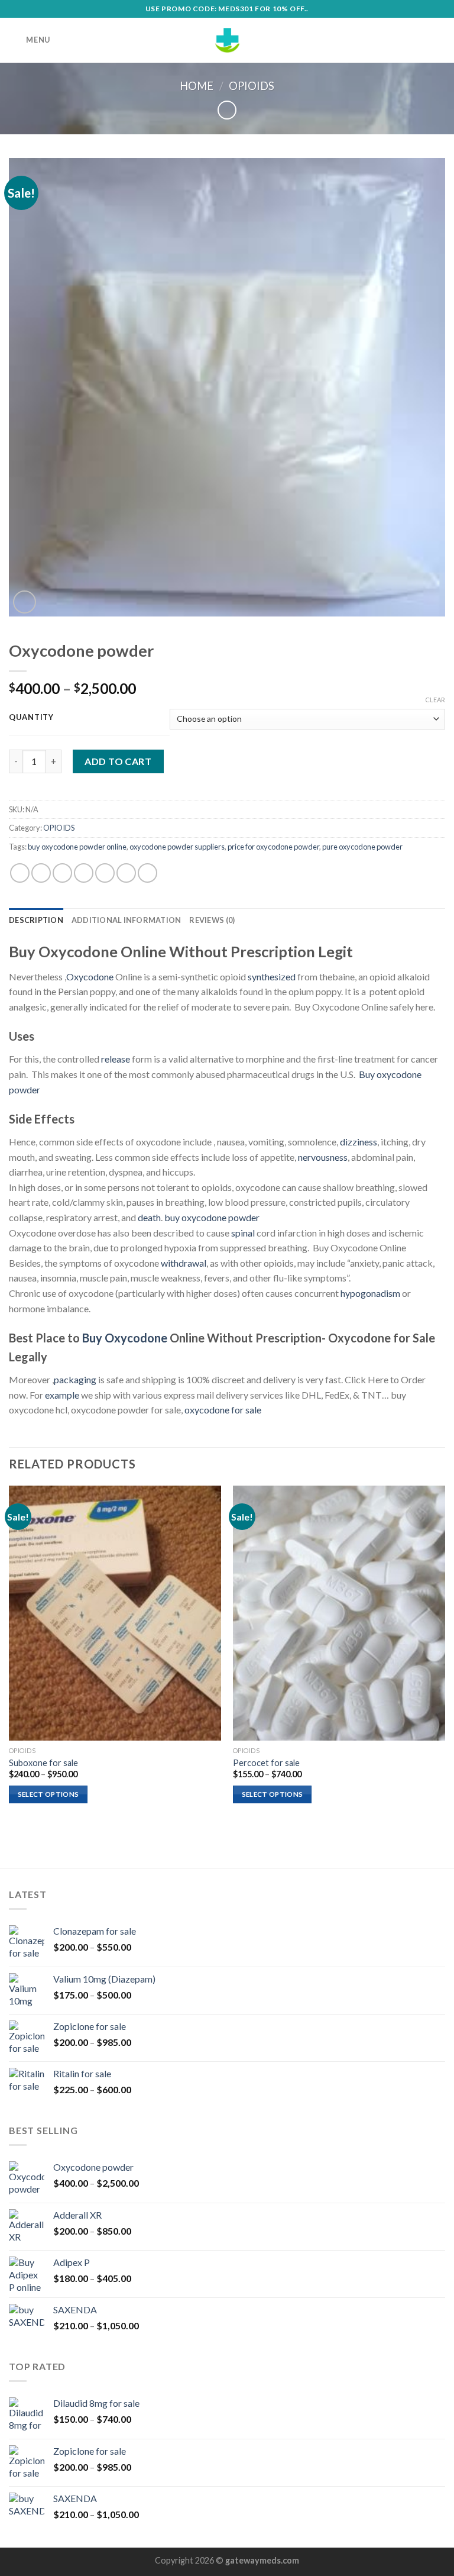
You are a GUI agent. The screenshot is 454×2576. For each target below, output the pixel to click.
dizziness (359, 1142)
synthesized (272, 977)
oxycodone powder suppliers (177, 847)
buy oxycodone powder (212, 1217)
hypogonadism (370, 1293)
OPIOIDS (252, 86)
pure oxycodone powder (362, 847)
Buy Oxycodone (125, 1338)
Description (36, 920)
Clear (435, 700)
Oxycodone (90, 977)
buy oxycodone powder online (77, 847)
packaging (75, 1379)
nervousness (323, 1157)
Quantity (31, 718)
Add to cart (118, 761)
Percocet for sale (266, 1763)
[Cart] (439, 40)
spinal (243, 1233)
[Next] (445, 1655)
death (149, 1217)
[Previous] (9, 1655)
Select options (48, 1794)
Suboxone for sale (43, 1763)
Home (197, 86)
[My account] (419, 40)
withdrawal (184, 1263)
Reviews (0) (212, 920)
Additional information (127, 920)
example (62, 1395)
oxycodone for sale (223, 1410)
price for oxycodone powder (273, 847)
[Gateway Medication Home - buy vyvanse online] (227, 40)
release (116, 1059)
